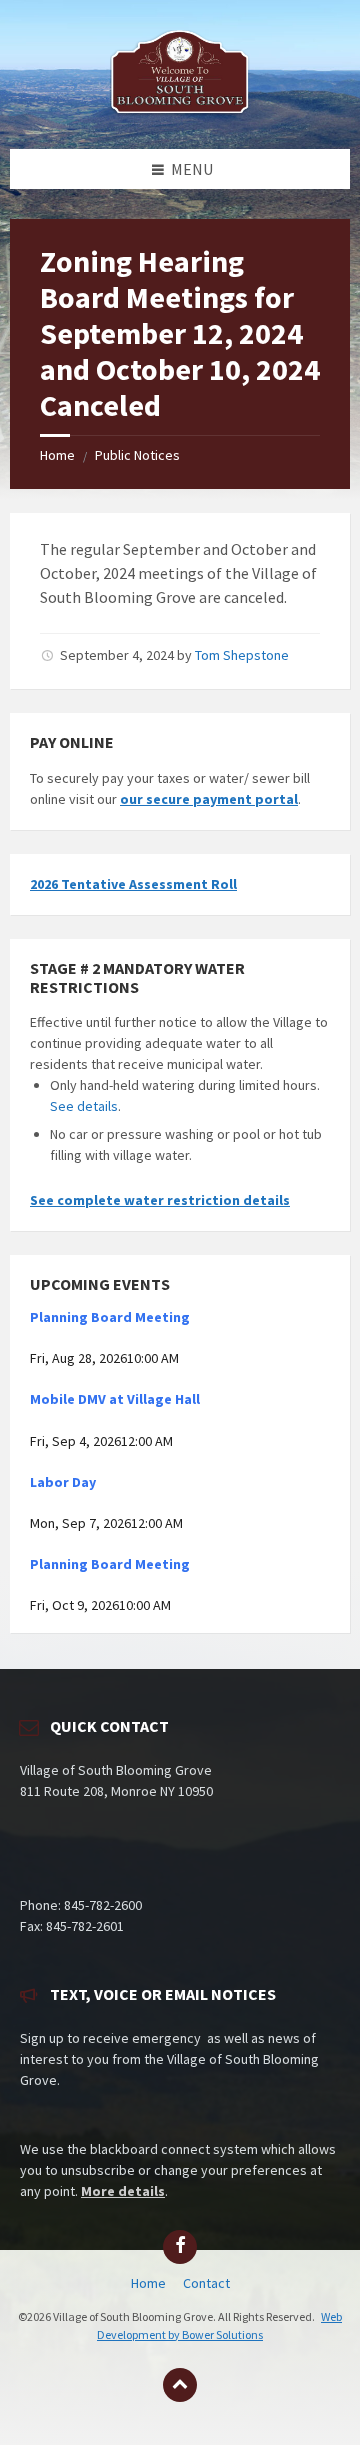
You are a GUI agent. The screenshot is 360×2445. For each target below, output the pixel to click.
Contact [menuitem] (206, 2283)
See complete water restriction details (160, 1200)
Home (57, 455)
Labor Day (63, 1482)
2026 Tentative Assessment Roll (133, 884)
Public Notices (137, 455)
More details (123, 2191)
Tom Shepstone (242, 655)
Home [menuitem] (148, 2283)
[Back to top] (180, 2385)
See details (84, 1106)
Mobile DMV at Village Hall (115, 1399)
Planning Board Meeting (110, 1317)
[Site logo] (180, 110)
